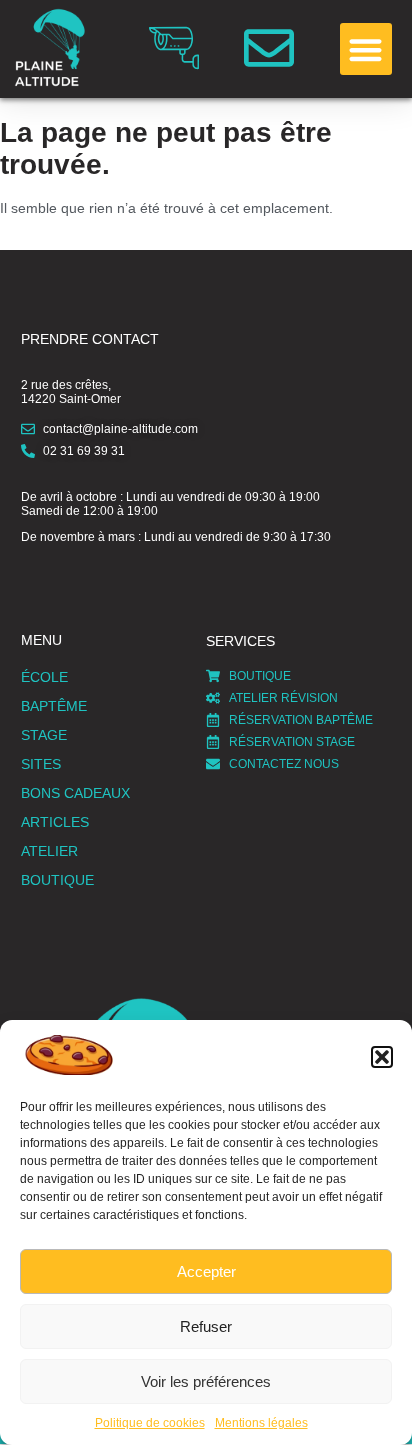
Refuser (206, 1326)
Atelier (49, 851)
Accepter (206, 1271)
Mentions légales (261, 1423)
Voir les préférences (206, 1381)
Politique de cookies (150, 1423)
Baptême (54, 706)
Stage (44, 735)
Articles (55, 822)
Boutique (57, 880)
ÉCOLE (44, 677)
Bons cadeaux (75, 793)
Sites (41, 764)
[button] (382, 1057)
